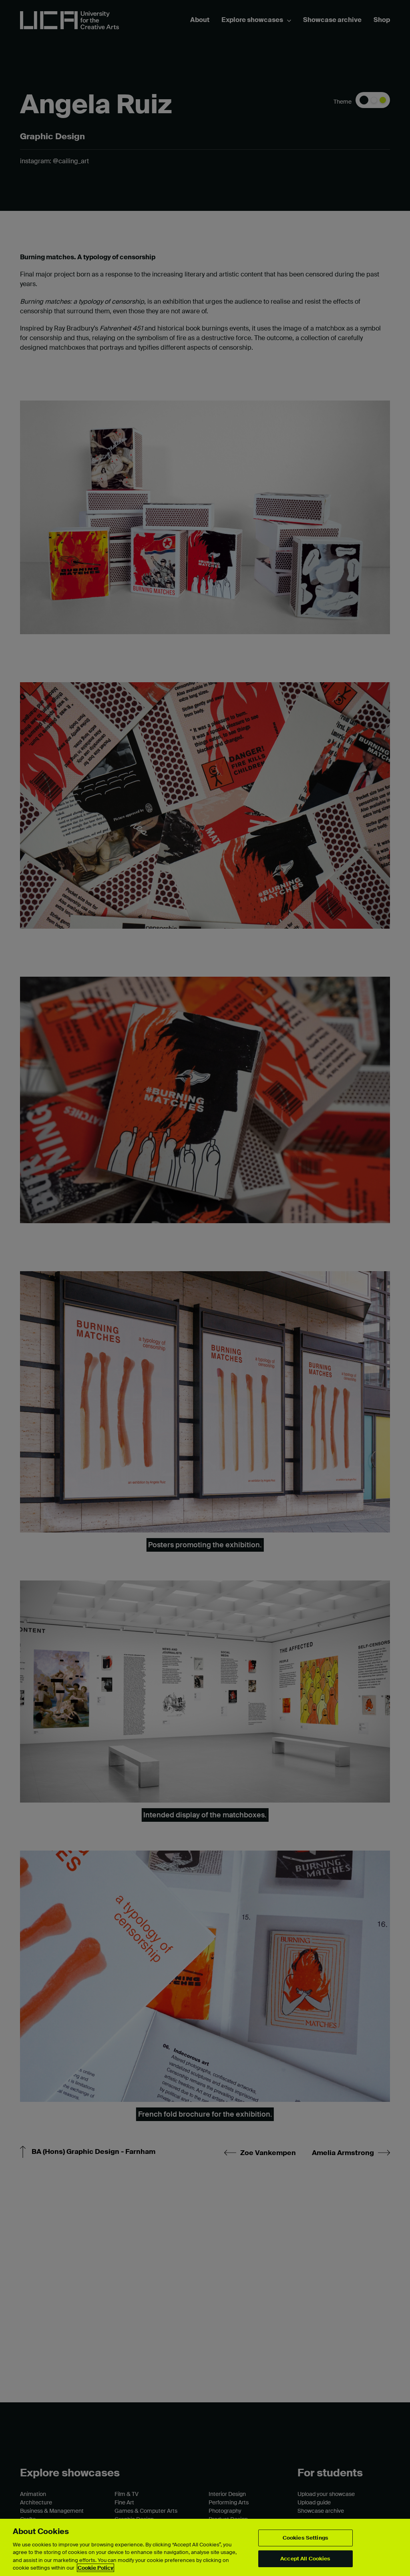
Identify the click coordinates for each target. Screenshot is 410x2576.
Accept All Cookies (305, 2559)
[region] (205, 2547)
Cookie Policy (95, 2568)
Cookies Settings (305, 2538)
